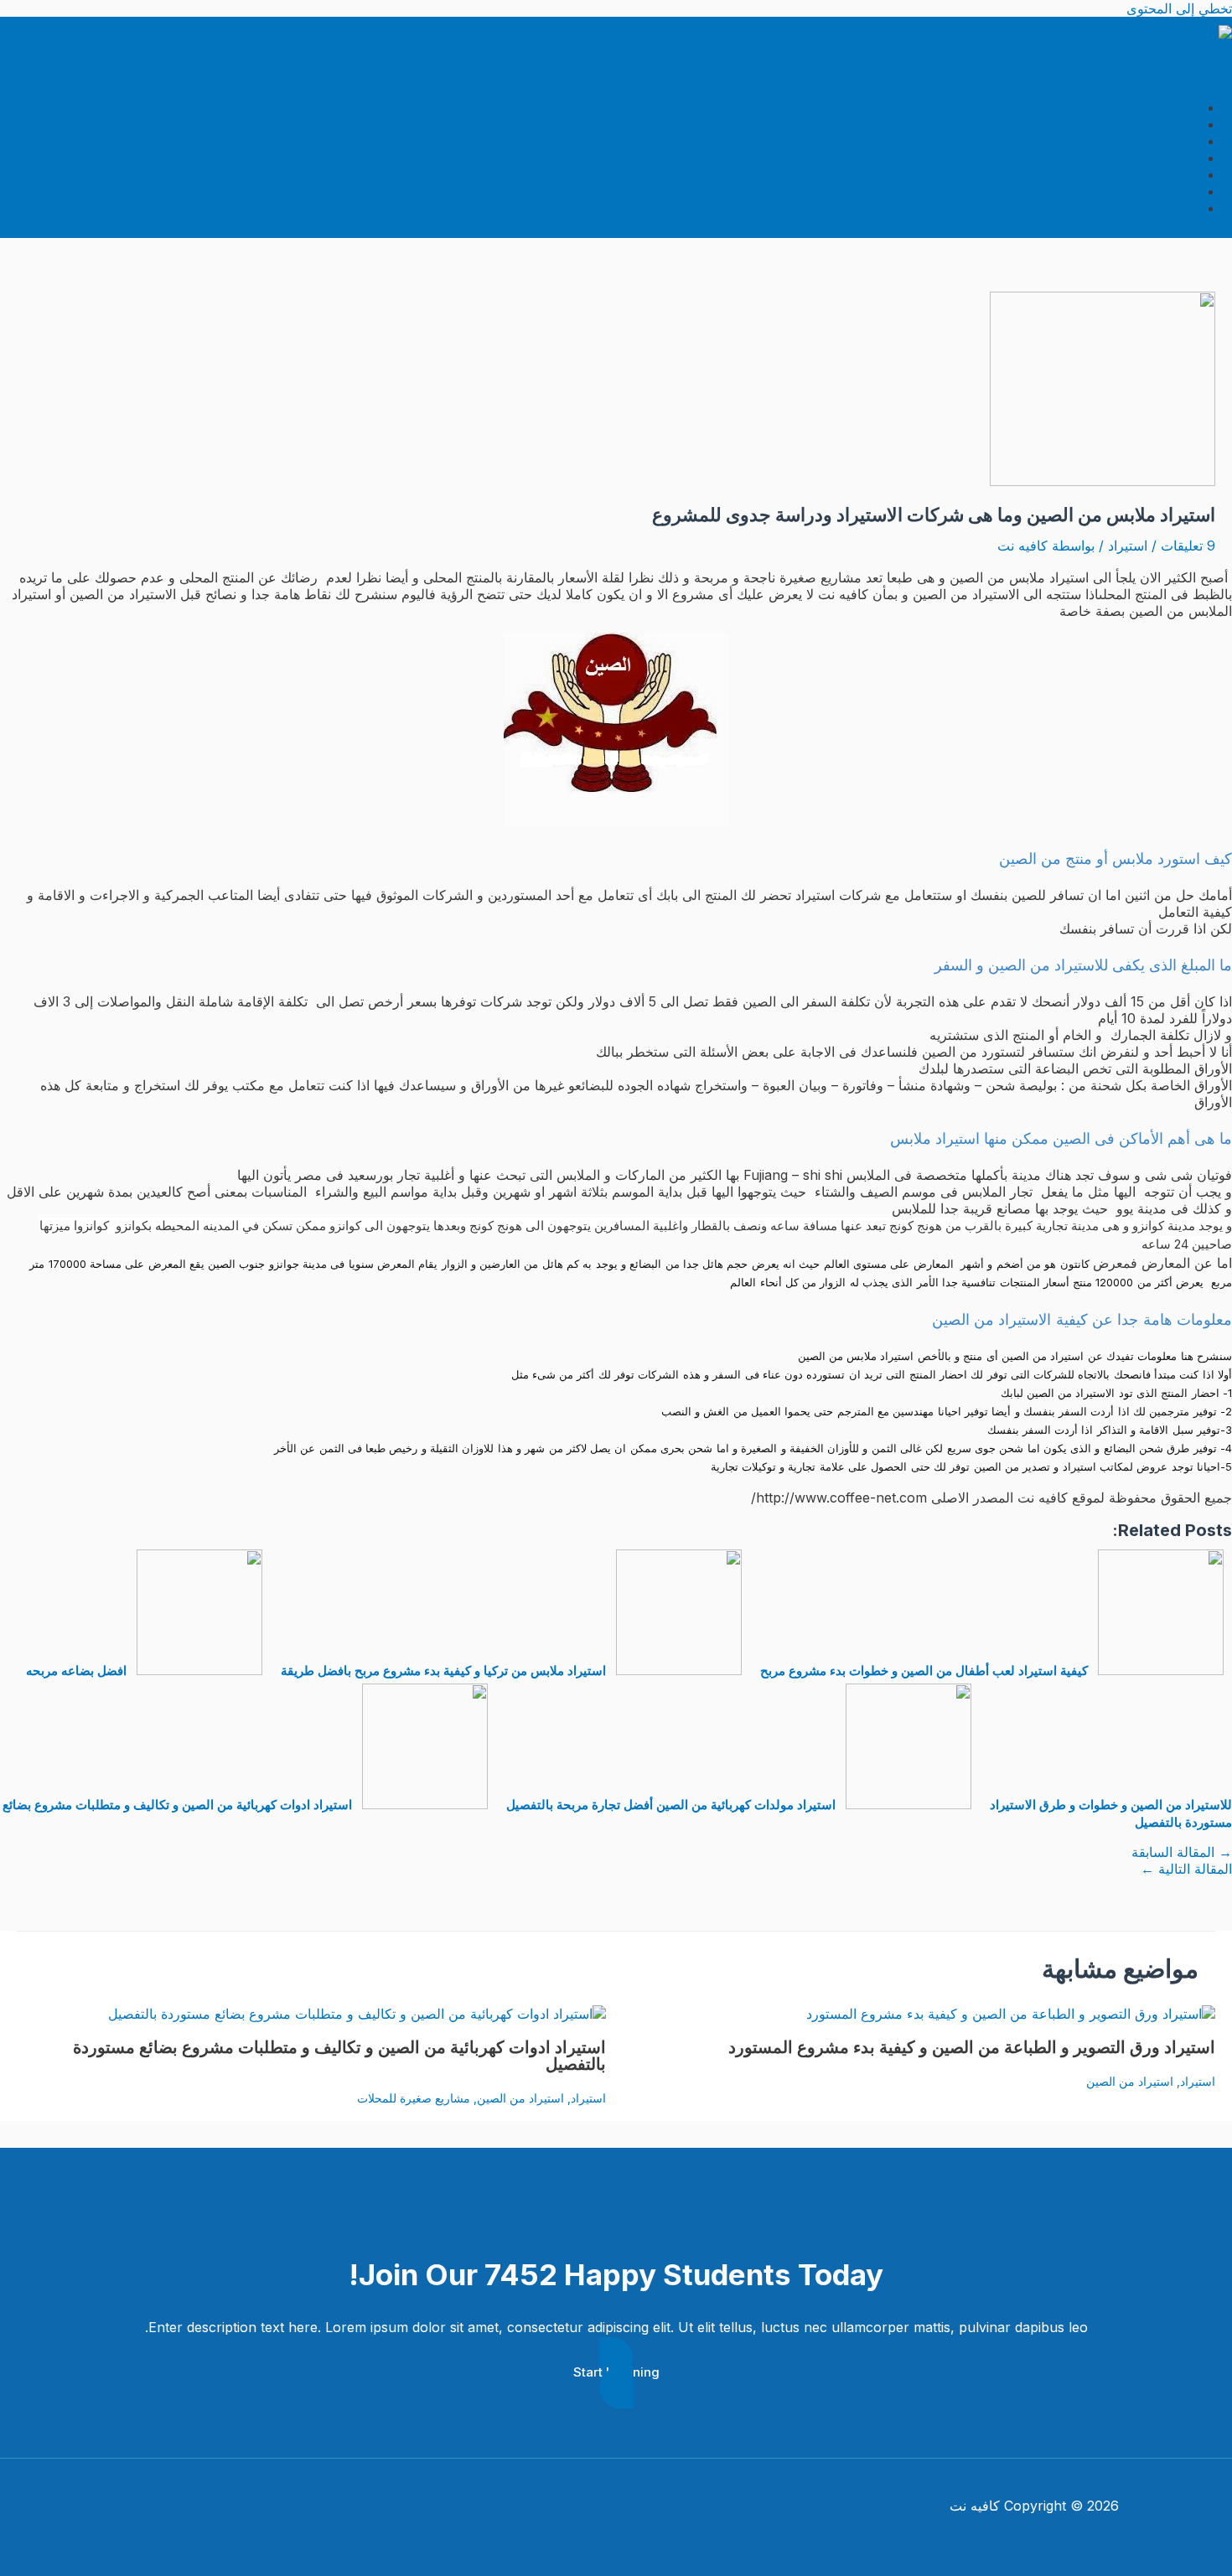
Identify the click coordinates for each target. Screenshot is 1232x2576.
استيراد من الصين (1130, 2081)
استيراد (1179, 208)
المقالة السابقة (1182, 1852)
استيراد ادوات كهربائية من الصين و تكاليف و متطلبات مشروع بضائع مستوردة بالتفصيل (339, 2056)
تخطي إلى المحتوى (1179, 8)
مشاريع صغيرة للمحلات (414, 2098)
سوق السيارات (1158, 158)
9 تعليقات (1188, 546)
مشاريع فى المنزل (1147, 107)
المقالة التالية (1186, 1869)
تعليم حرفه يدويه (1152, 191)
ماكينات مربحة (1158, 174)
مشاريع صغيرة (1158, 141)
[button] (616, 2373)
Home (1180, 124)
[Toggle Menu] (1198, 72)
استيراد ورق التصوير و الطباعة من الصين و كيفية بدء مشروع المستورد (972, 2047)
